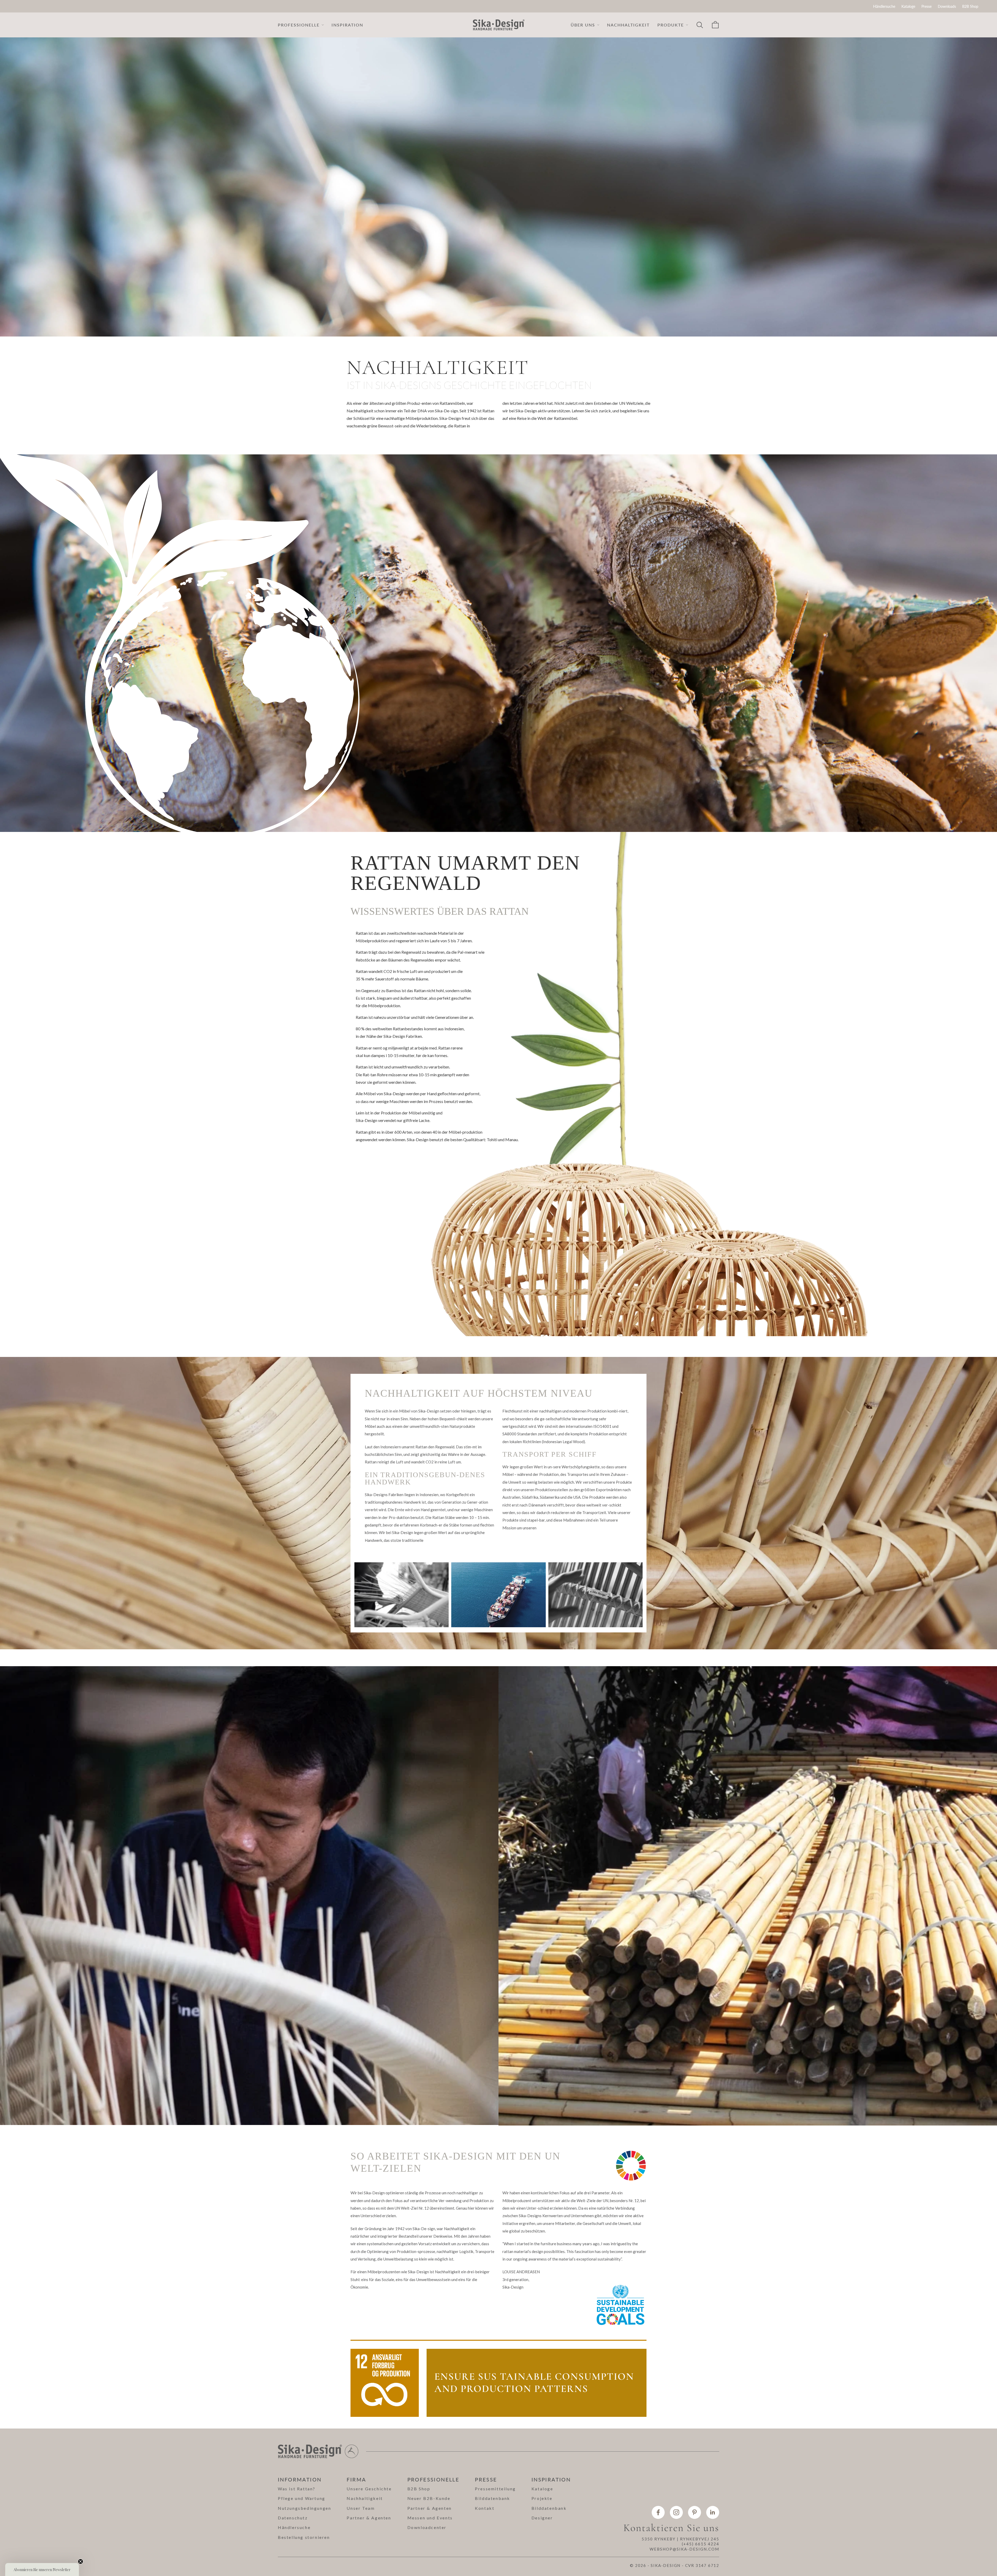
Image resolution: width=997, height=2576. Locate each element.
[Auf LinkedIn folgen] (713, 2512)
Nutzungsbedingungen (304, 2508)
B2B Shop (970, 6)
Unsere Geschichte (369, 2489)
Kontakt (485, 2508)
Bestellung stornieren (304, 2537)
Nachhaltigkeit (628, 25)
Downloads (947, 6)
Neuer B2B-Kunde (429, 2498)
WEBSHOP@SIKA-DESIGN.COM (684, 2549)
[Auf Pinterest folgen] (695, 2512)
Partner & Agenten (369, 2518)
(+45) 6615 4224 (700, 2544)
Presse (927, 6)
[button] (42, 2570)
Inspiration (347, 25)
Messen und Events (430, 2518)
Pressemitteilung (495, 2489)
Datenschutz (293, 2518)
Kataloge (908, 6)
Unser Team (361, 2508)
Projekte (542, 2498)
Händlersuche (884, 6)
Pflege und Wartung (302, 2498)
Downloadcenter (427, 2527)
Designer (542, 2518)
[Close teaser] (80, 2561)
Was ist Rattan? (297, 2489)
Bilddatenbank (493, 2498)
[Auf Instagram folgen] (676, 2512)
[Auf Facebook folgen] (658, 2512)
